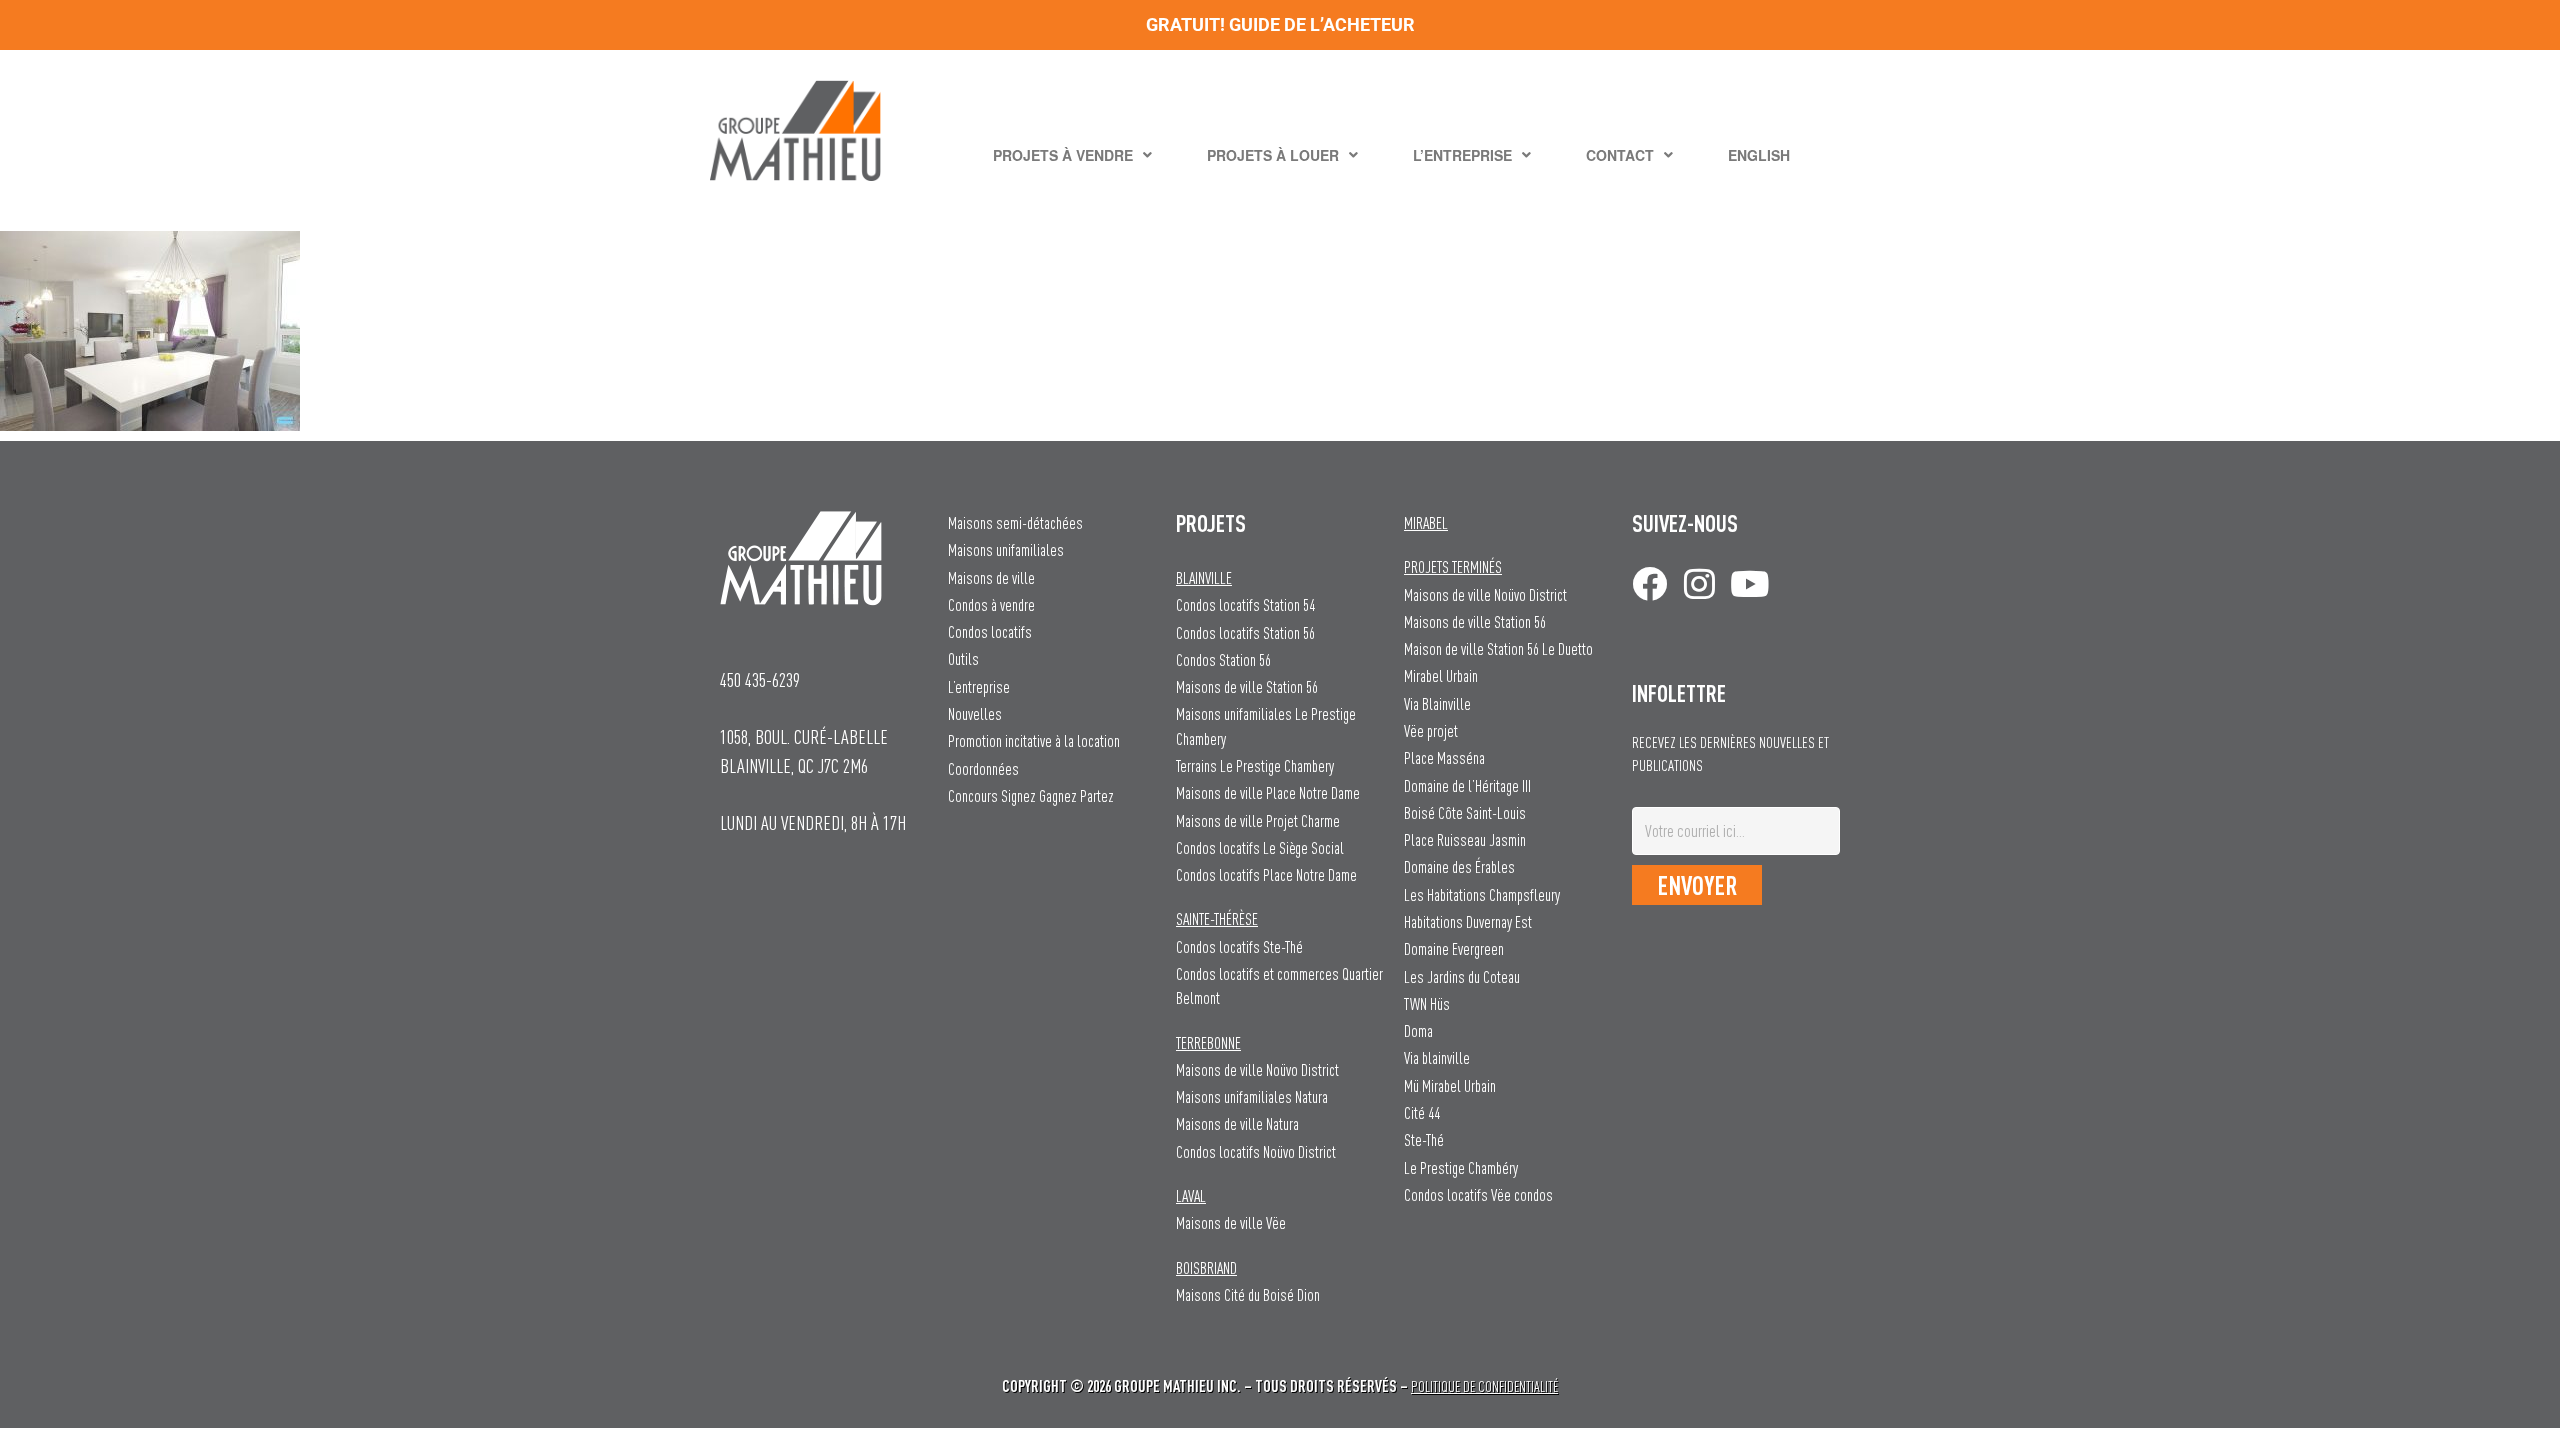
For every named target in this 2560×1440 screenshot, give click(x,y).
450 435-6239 (760, 679)
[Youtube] (1749, 583)
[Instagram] (1699, 583)
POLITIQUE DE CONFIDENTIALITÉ (1484, 1386)
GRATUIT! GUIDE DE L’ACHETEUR (1280, 24)
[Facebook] (1649, 583)
